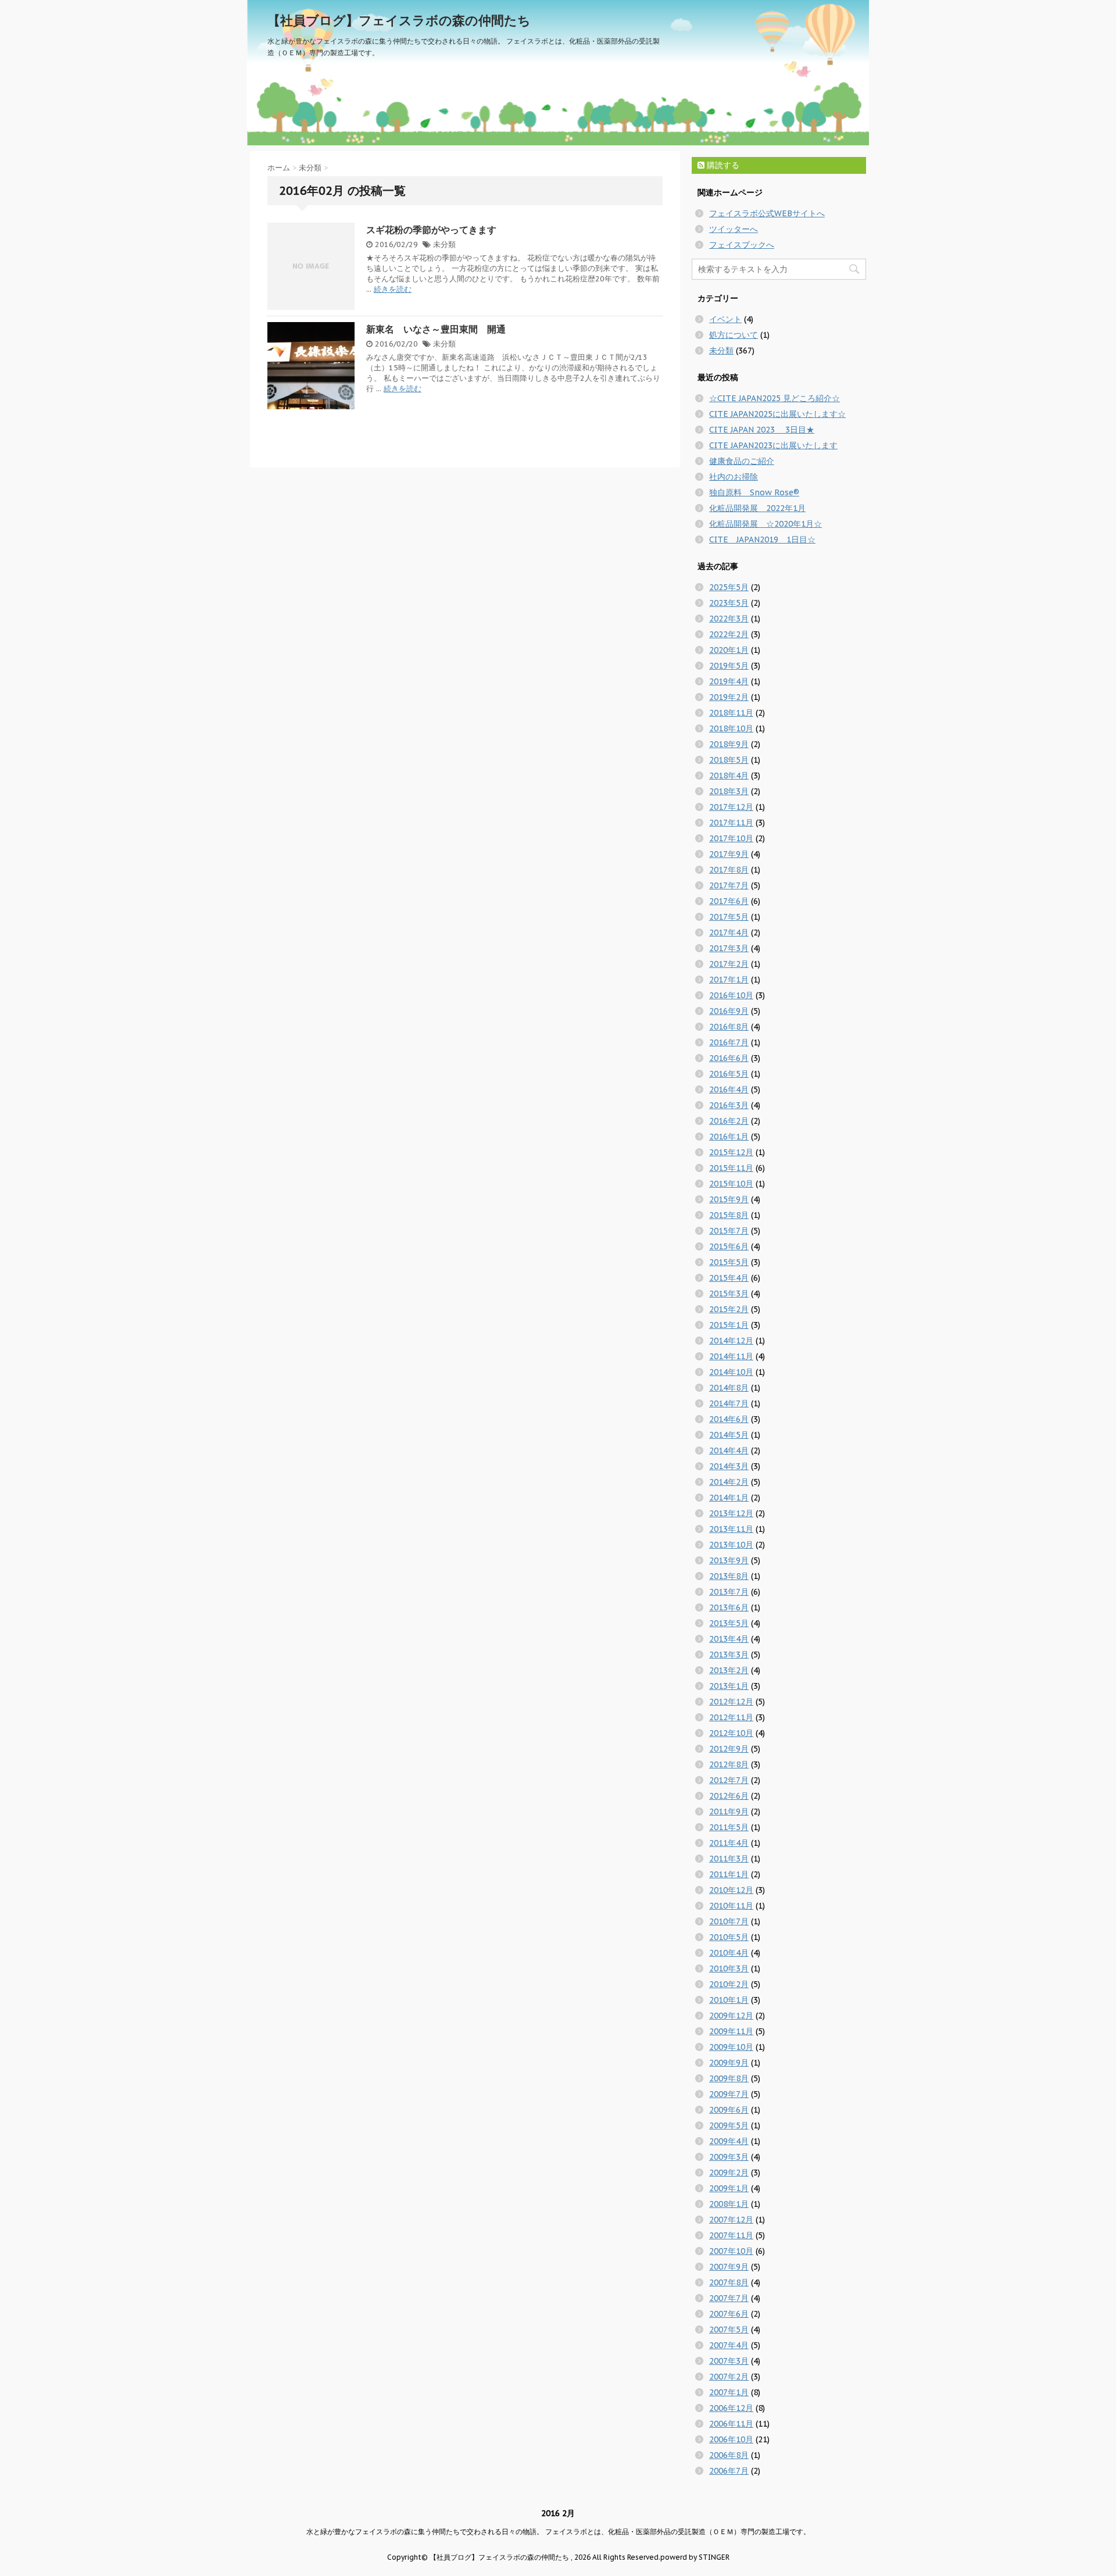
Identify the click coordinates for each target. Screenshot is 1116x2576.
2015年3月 (729, 1294)
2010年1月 (729, 2000)
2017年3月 (729, 948)
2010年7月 (729, 1921)
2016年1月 (729, 1137)
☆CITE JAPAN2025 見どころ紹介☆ (775, 398)
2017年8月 (729, 870)
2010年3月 (729, 1968)
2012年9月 (729, 1749)
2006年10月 (731, 2439)
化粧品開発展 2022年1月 (757, 508)
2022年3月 (729, 619)
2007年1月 (729, 2392)
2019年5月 (729, 666)
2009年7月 (729, 2094)
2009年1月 (729, 2188)
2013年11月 (731, 1529)
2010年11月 (731, 1906)
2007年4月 (729, 2345)
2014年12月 (731, 1341)
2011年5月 (729, 1827)
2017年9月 (729, 854)
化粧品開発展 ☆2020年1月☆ (766, 524)
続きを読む (393, 289)
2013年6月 (729, 1607)
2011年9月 (729, 1812)
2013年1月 (729, 1686)
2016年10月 (731, 995)
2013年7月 (729, 1592)
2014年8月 (729, 1388)
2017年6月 (729, 901)
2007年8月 (729, 2282)
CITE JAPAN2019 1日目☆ (762, 540)
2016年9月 (729, 1011)
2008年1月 (729, 2204)
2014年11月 (731, 1356)
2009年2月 (729, 2173)
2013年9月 (729, 1560)
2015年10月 (731, 1184)
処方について (734, 335)
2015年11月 (731, 1168)
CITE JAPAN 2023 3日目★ (762, 430)
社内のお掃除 (734, 477)
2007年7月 (729, 2298)
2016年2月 (729, 1121)
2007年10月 (731, 2251)
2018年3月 (729, 791)
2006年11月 (731, 2424)
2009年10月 (731, 2047)
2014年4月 (729, 1450)
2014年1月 (729, 1498)
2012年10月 (731, 1733)
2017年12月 (731, 807)
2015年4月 (729, 1278)
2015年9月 (729, 1199)
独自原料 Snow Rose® (754, 492)
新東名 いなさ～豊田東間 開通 (436, 329)
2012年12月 (731, 1702)
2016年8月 (729, 1027)
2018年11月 (731, 713)
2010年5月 (729, 1937)
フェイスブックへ (742, 245)
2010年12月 (731, 1890)
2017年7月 (729, 885)
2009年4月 (729, 2141)
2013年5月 (729, 1623)
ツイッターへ (734, 229)
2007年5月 (729, 2330)
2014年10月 (731, 1372)
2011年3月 (729, 1859)
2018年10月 (731, 728)
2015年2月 (729, 1309)
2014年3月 (729, 1466)
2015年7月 (729, 1231)
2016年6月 (729, 1058)
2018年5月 (729, 760)
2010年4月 (729, 1953)
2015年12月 (731, 1152)
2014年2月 (729, 1482)
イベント (725, 319)
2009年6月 (729, 2110)
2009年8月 (729, 2078)
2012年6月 (729, 1796)
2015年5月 (729, 1262)
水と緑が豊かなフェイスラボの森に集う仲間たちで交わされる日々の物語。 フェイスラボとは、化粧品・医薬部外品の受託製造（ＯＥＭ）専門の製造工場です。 (558, 2532)
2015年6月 (729, 1246)
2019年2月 (729, 697)
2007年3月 (729, 2361)
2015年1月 (729, 1325)
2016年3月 (729, 1105)
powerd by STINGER (695, 2557)
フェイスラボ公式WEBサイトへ (767, 213)
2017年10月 (731, 838)
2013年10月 (731, 1545)
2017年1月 (729, 980)
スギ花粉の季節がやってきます (431, 230)
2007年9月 (729, 2267)
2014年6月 (729, 1419)
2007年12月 (731, 2220)
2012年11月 (731, 1717)
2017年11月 (731, 823)
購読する (722, 165)
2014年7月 (729, 1403)
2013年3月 (729, 1655)
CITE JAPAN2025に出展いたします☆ (777, 414)
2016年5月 (729, 1074)
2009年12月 (731, 2016)
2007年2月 (729, 2377)
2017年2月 (729, 964)
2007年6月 (729, 2314)
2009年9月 (729, 2063)
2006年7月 (729, 2471)
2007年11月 (731, 2235)
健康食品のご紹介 (742, 461)
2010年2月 (729, 1984)
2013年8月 (729, 1576)
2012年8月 (729, 1764)
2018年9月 (729, 744)
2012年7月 (729, 1780)
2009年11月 (731, 2031)
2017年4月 (729, 932)
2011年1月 (729, 1874)
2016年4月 (729, 1089)
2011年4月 (729, 1843)
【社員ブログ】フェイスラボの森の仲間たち (399, 20)
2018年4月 (729, 776)
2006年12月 (731, 2408)
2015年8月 (729, 1215)
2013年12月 (731, 1513)
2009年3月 (729, 2157)
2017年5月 (729, 917)
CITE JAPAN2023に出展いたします (773, 445)
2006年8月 (729, 2455)
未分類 (444, 244)
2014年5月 (729, 1435)
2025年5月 (729, 587)
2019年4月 (729, 681)
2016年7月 (729, 1042)
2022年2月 (729, 634)
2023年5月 (729, 603)
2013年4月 (729, 1639)
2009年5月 (729, 2125)
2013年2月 (729, 1670)
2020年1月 (729, 650)
